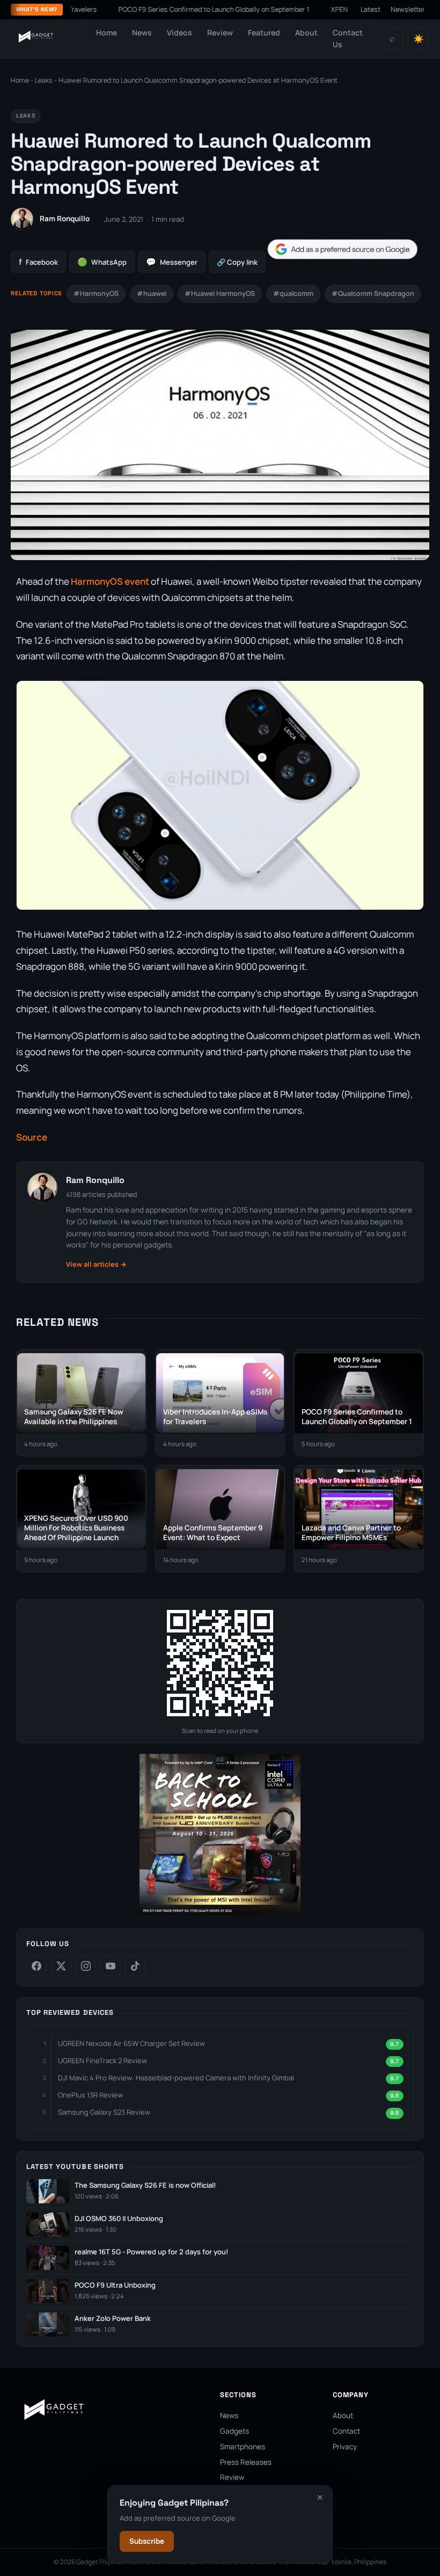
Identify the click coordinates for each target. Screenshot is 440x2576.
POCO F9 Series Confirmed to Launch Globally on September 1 (178, 9)
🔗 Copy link (237, 262)
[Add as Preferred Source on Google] (342, 249)
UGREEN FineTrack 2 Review (102, 2060)
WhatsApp (102, 262)
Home (107, 32)
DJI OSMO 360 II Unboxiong (119, 2219)
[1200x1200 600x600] (220, 1913)
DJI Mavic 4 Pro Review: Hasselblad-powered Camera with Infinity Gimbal (176, 2078)
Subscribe (147, 2541)
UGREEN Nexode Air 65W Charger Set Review (131, 2043)
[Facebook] (36, 1966)
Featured (264, 32)
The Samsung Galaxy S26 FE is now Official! (145, 2185)
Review (220, 32)
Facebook (38, 262)
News (142, 32)
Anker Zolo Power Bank (113, 2319)
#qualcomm (293, 293)
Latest (371, 9)
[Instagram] (86, 1966)
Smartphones (243, 2447)
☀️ (419, 39)
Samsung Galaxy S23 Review (104, 2112)
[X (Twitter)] (61, 1966)
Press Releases (246, 2462)
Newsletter (408, 9)
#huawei (152, 293)
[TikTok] (135, 1966)
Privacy (345, 2447)
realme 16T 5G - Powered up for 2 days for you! (151, 2252)
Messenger (172, 262)
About (306, 32)
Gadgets (234, 2431)
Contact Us (348, 38)
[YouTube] (111, 1966)
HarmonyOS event (110, 581)
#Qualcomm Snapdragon (373, 293)
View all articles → (96, 1264)
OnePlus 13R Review (90, 2095)
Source (32, 1137)
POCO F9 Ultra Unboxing (115, 2285)
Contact (346, 2431)
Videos (179, 32)
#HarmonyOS (96, 293)
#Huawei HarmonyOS (220, 293)
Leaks (44, 80)
